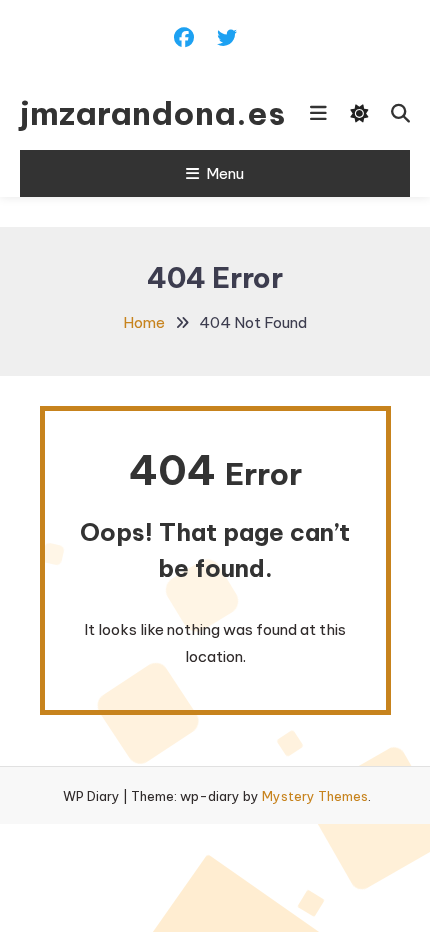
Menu (225, 173)
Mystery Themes (315, 796)
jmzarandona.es (127, 113)
